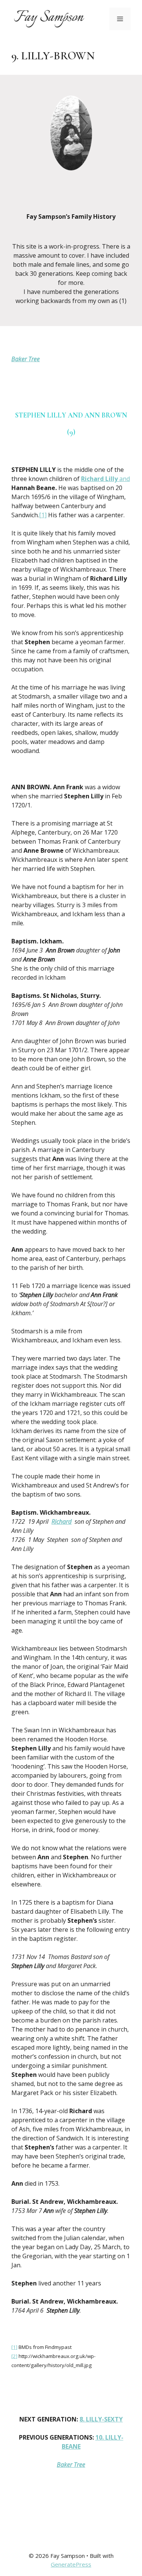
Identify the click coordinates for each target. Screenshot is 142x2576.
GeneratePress (71, 2564)
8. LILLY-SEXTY (101, 2419)
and (105, 479)
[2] (14, 2356)
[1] (43, 515)
